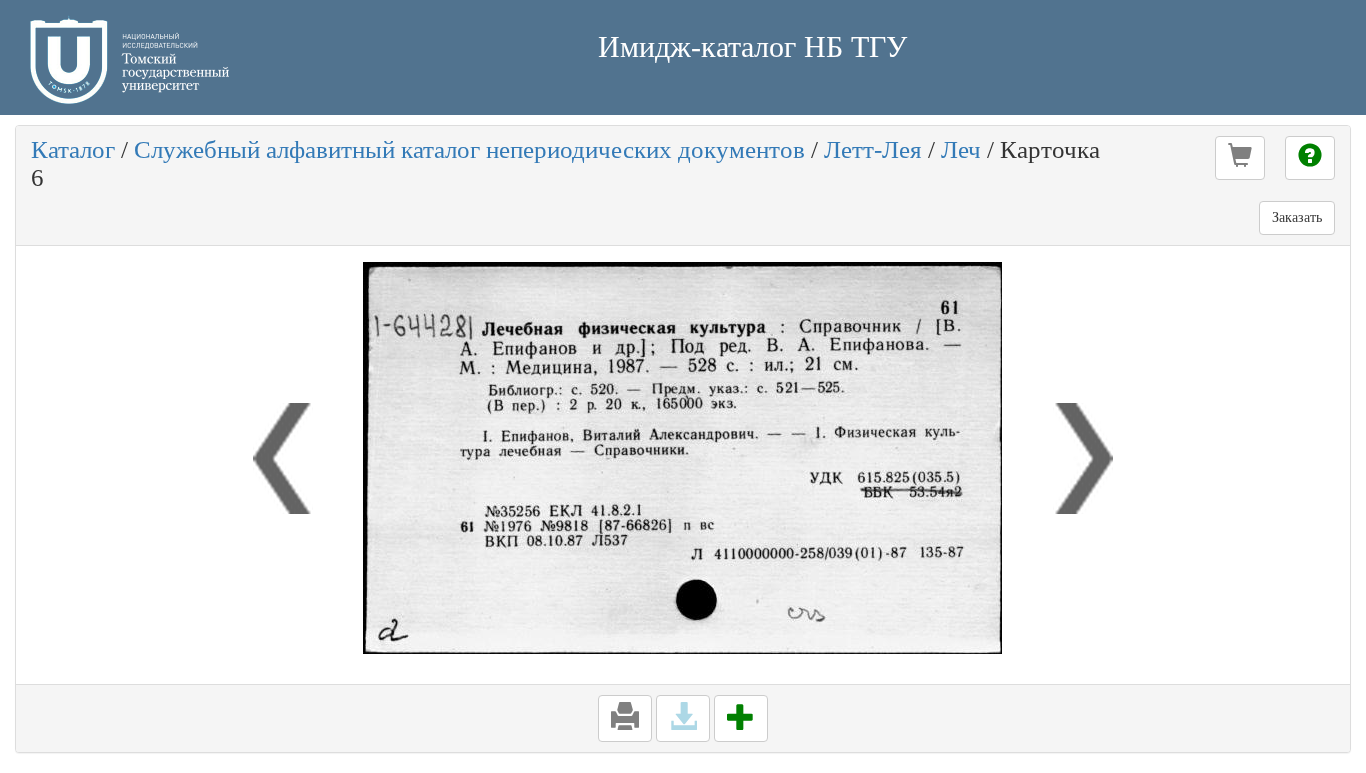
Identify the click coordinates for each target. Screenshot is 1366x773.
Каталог (73, 149)
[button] (1240, 158)
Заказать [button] (1297, 217)
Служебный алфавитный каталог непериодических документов (469, 149)
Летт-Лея (873, 149)
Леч (961, 149)
